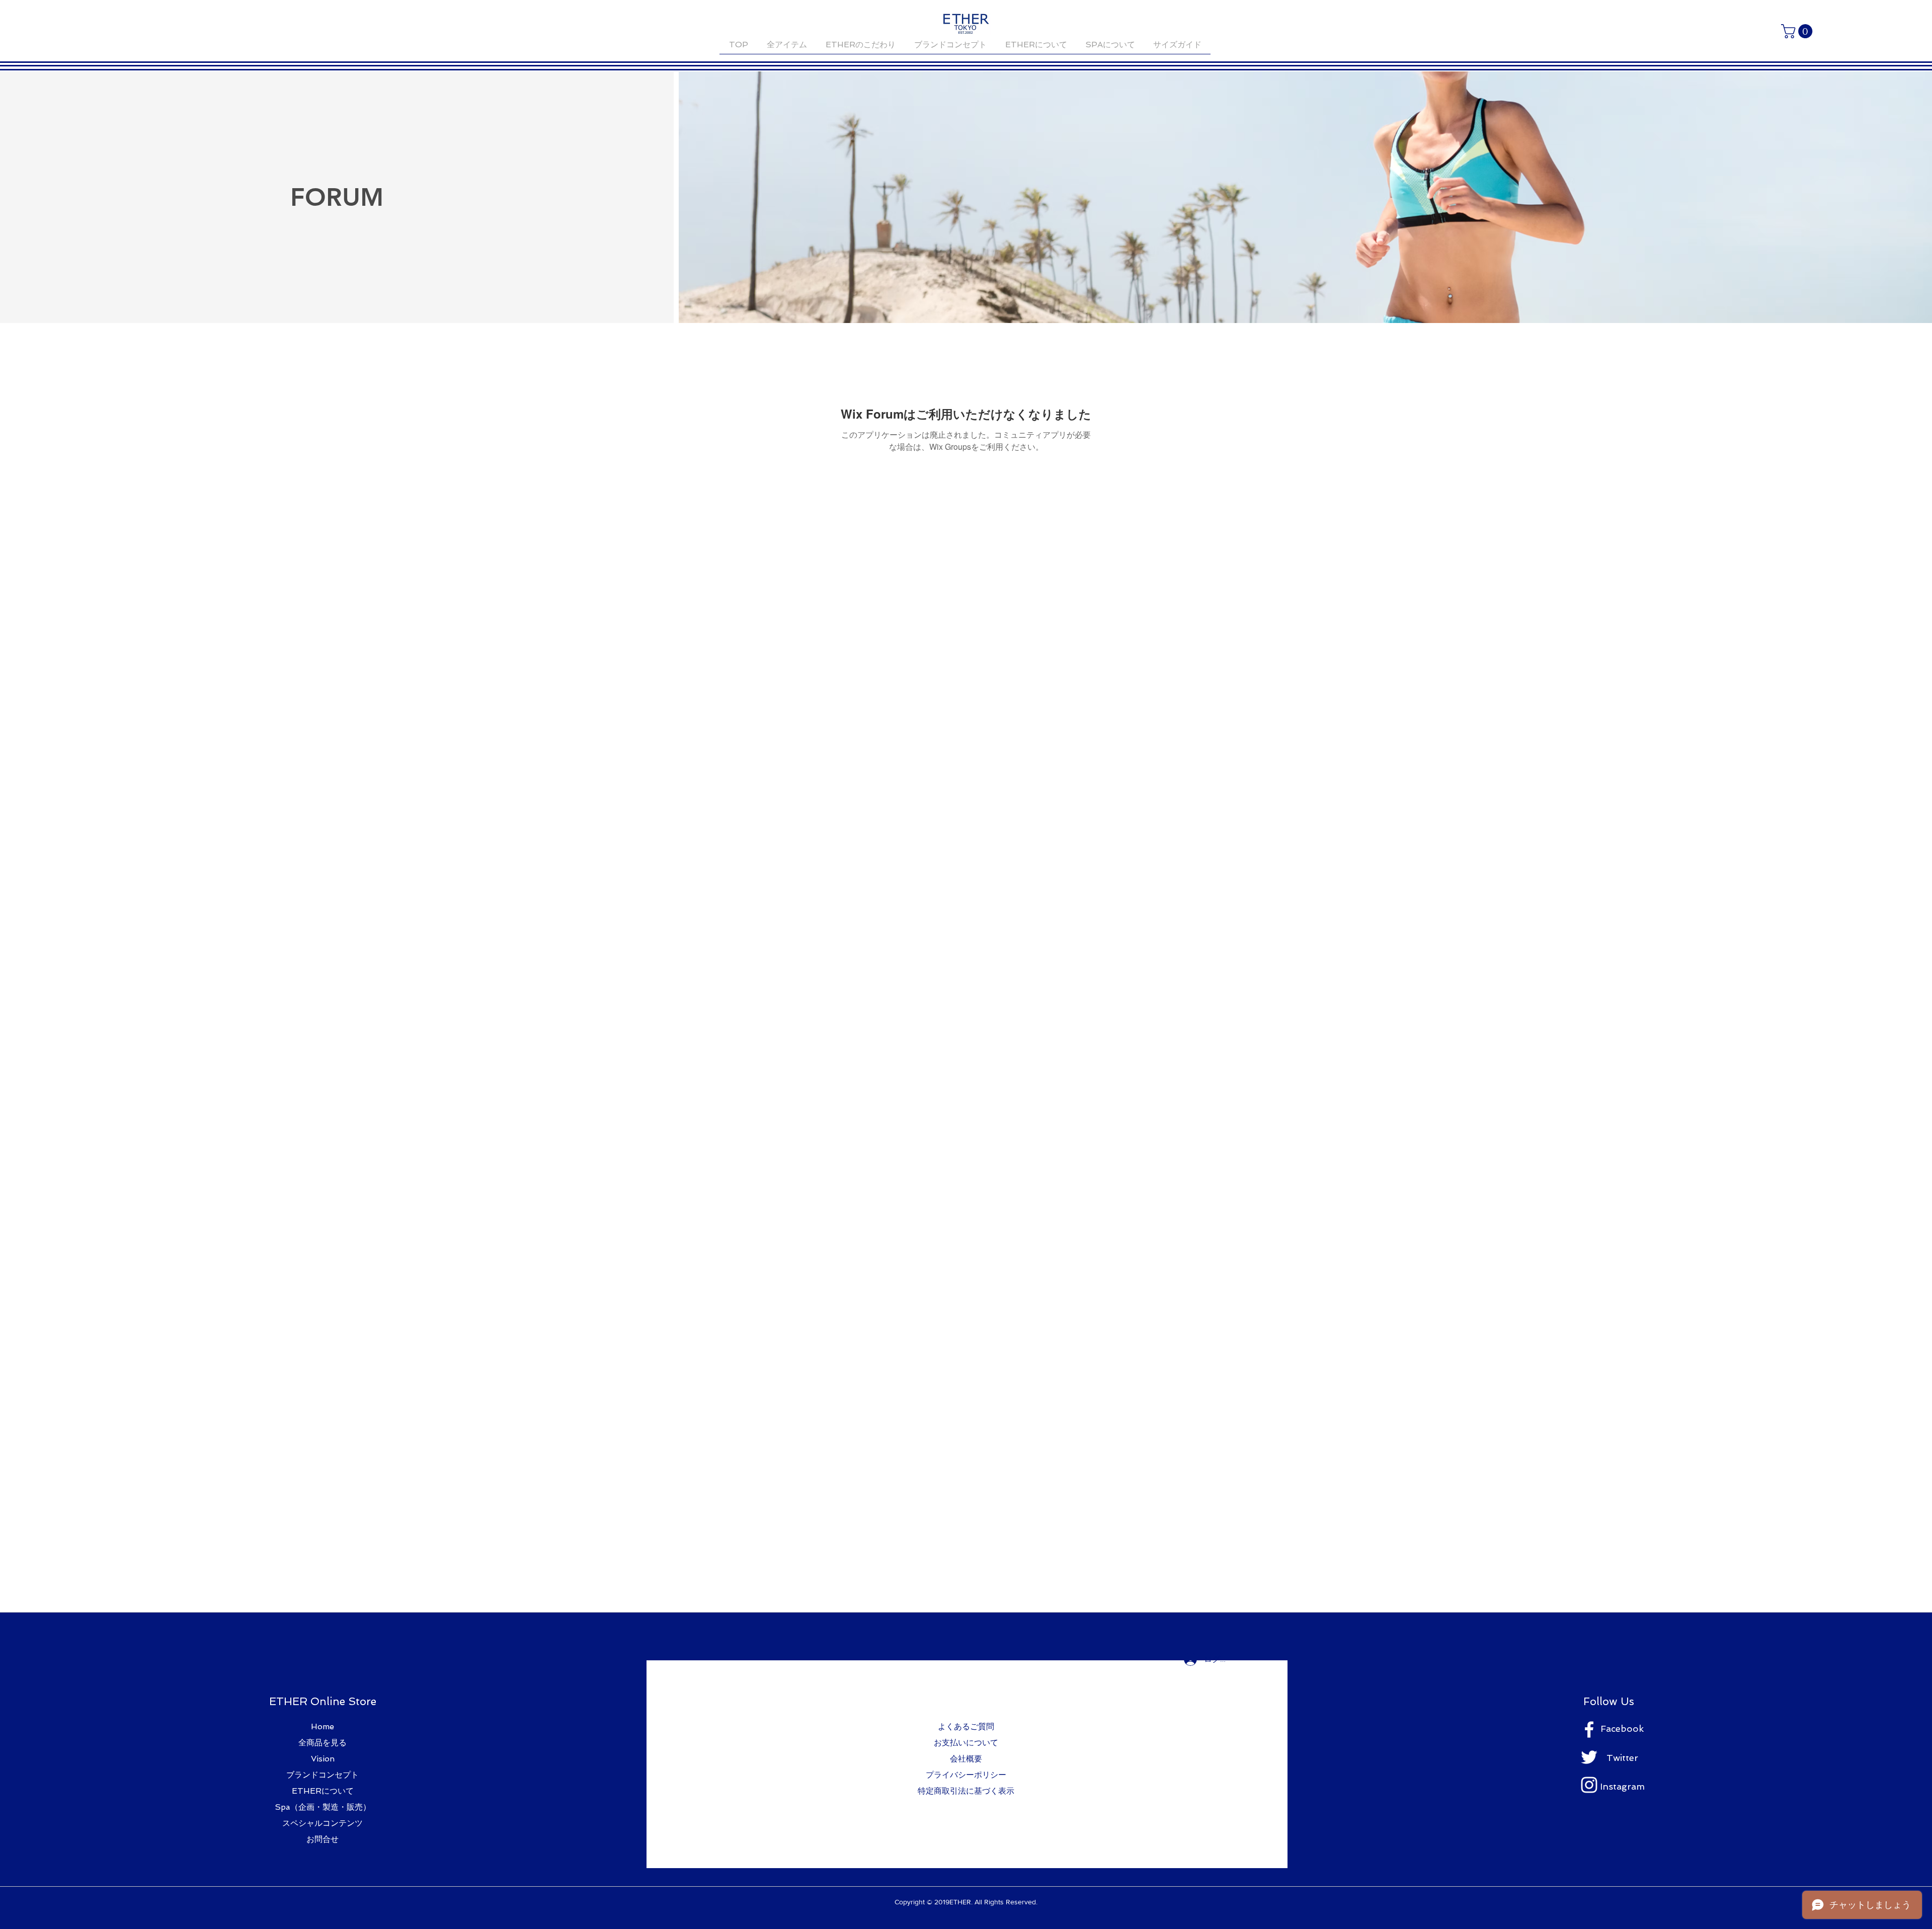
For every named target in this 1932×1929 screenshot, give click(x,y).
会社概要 (966, 1759)
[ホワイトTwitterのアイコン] (1589, 1757)
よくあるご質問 (966, 1726)
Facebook (1622, 1729)
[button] (1798, 31)
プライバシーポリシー (966, 1775)
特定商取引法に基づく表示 (966, 1791)
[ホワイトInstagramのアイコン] (1589, 1785)
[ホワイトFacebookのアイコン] (1589, 1730)
